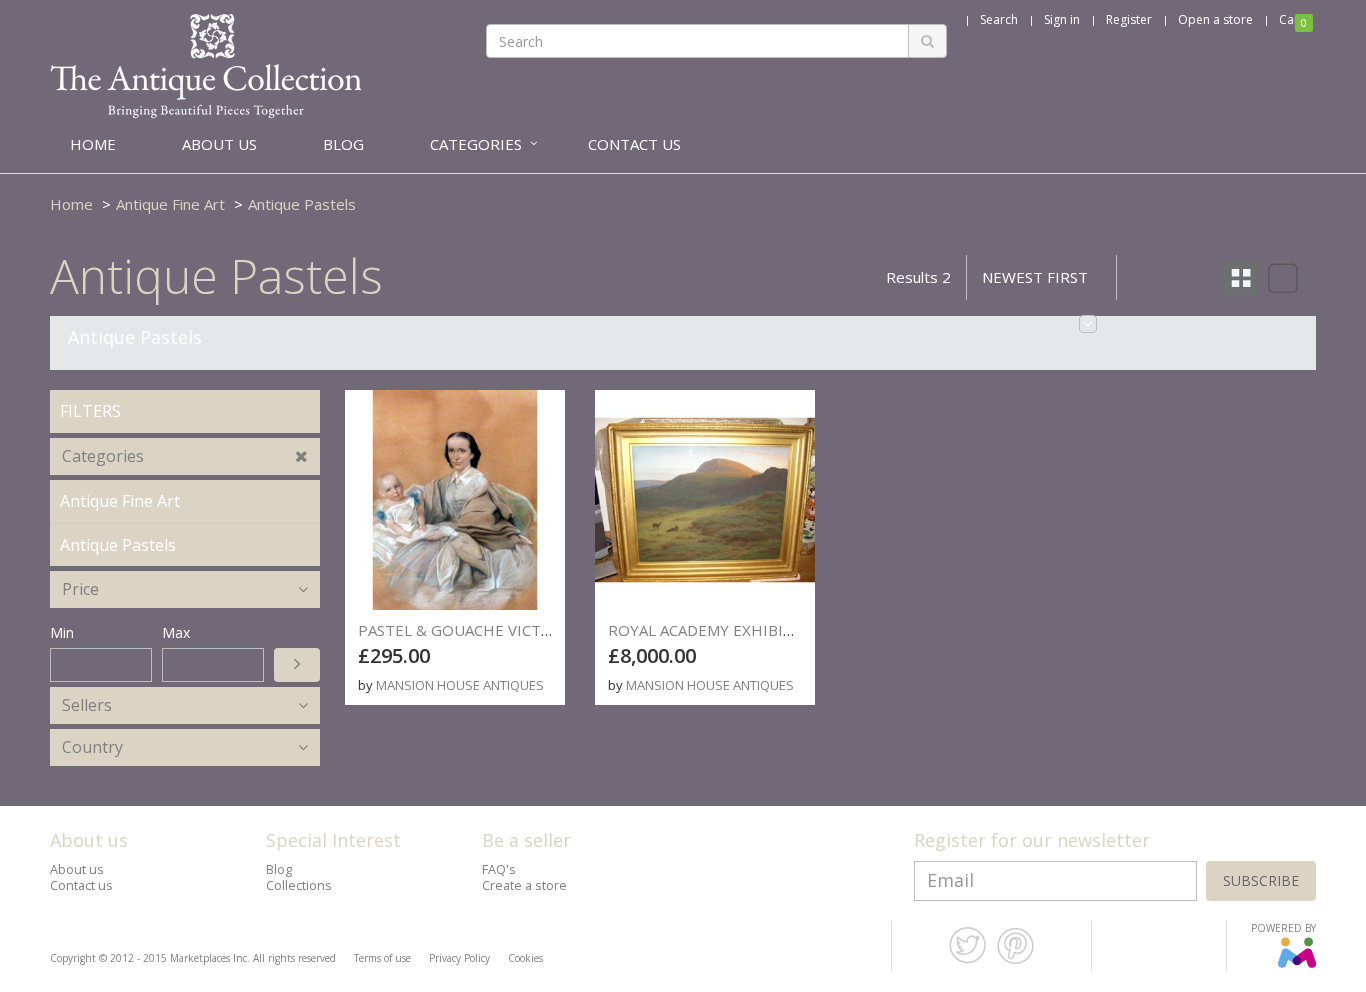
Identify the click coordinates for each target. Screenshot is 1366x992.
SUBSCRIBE (1261, 880)
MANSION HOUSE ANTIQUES (460, 685)
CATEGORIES (476, 144)
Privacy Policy (459, 958)
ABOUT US (219, 144)
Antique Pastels (302, 204)
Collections (299, 885)
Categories (103, 456)
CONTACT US (634, 144)
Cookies (525, 958)
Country (92, 747)
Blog (279, 869)
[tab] (185, 456)
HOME (93, 144)
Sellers (87, 705)
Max (176, 632)
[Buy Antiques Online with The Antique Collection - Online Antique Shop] (205, 65)
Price (80, 589)
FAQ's (499, 869)
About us (77, 869)
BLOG (343, 144)
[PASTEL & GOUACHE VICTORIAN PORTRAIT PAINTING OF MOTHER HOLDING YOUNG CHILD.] (455, 500)
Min (62, 632)
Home (71, 204)
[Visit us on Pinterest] (1015, 960)
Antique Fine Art (170, 204)
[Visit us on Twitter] (967, 960)
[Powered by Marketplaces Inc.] (1296, 964)
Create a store (524, 885)
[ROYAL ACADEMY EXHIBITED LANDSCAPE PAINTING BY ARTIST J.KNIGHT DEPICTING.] (705, 500)
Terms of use (382, 958)
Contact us (81, 885)
